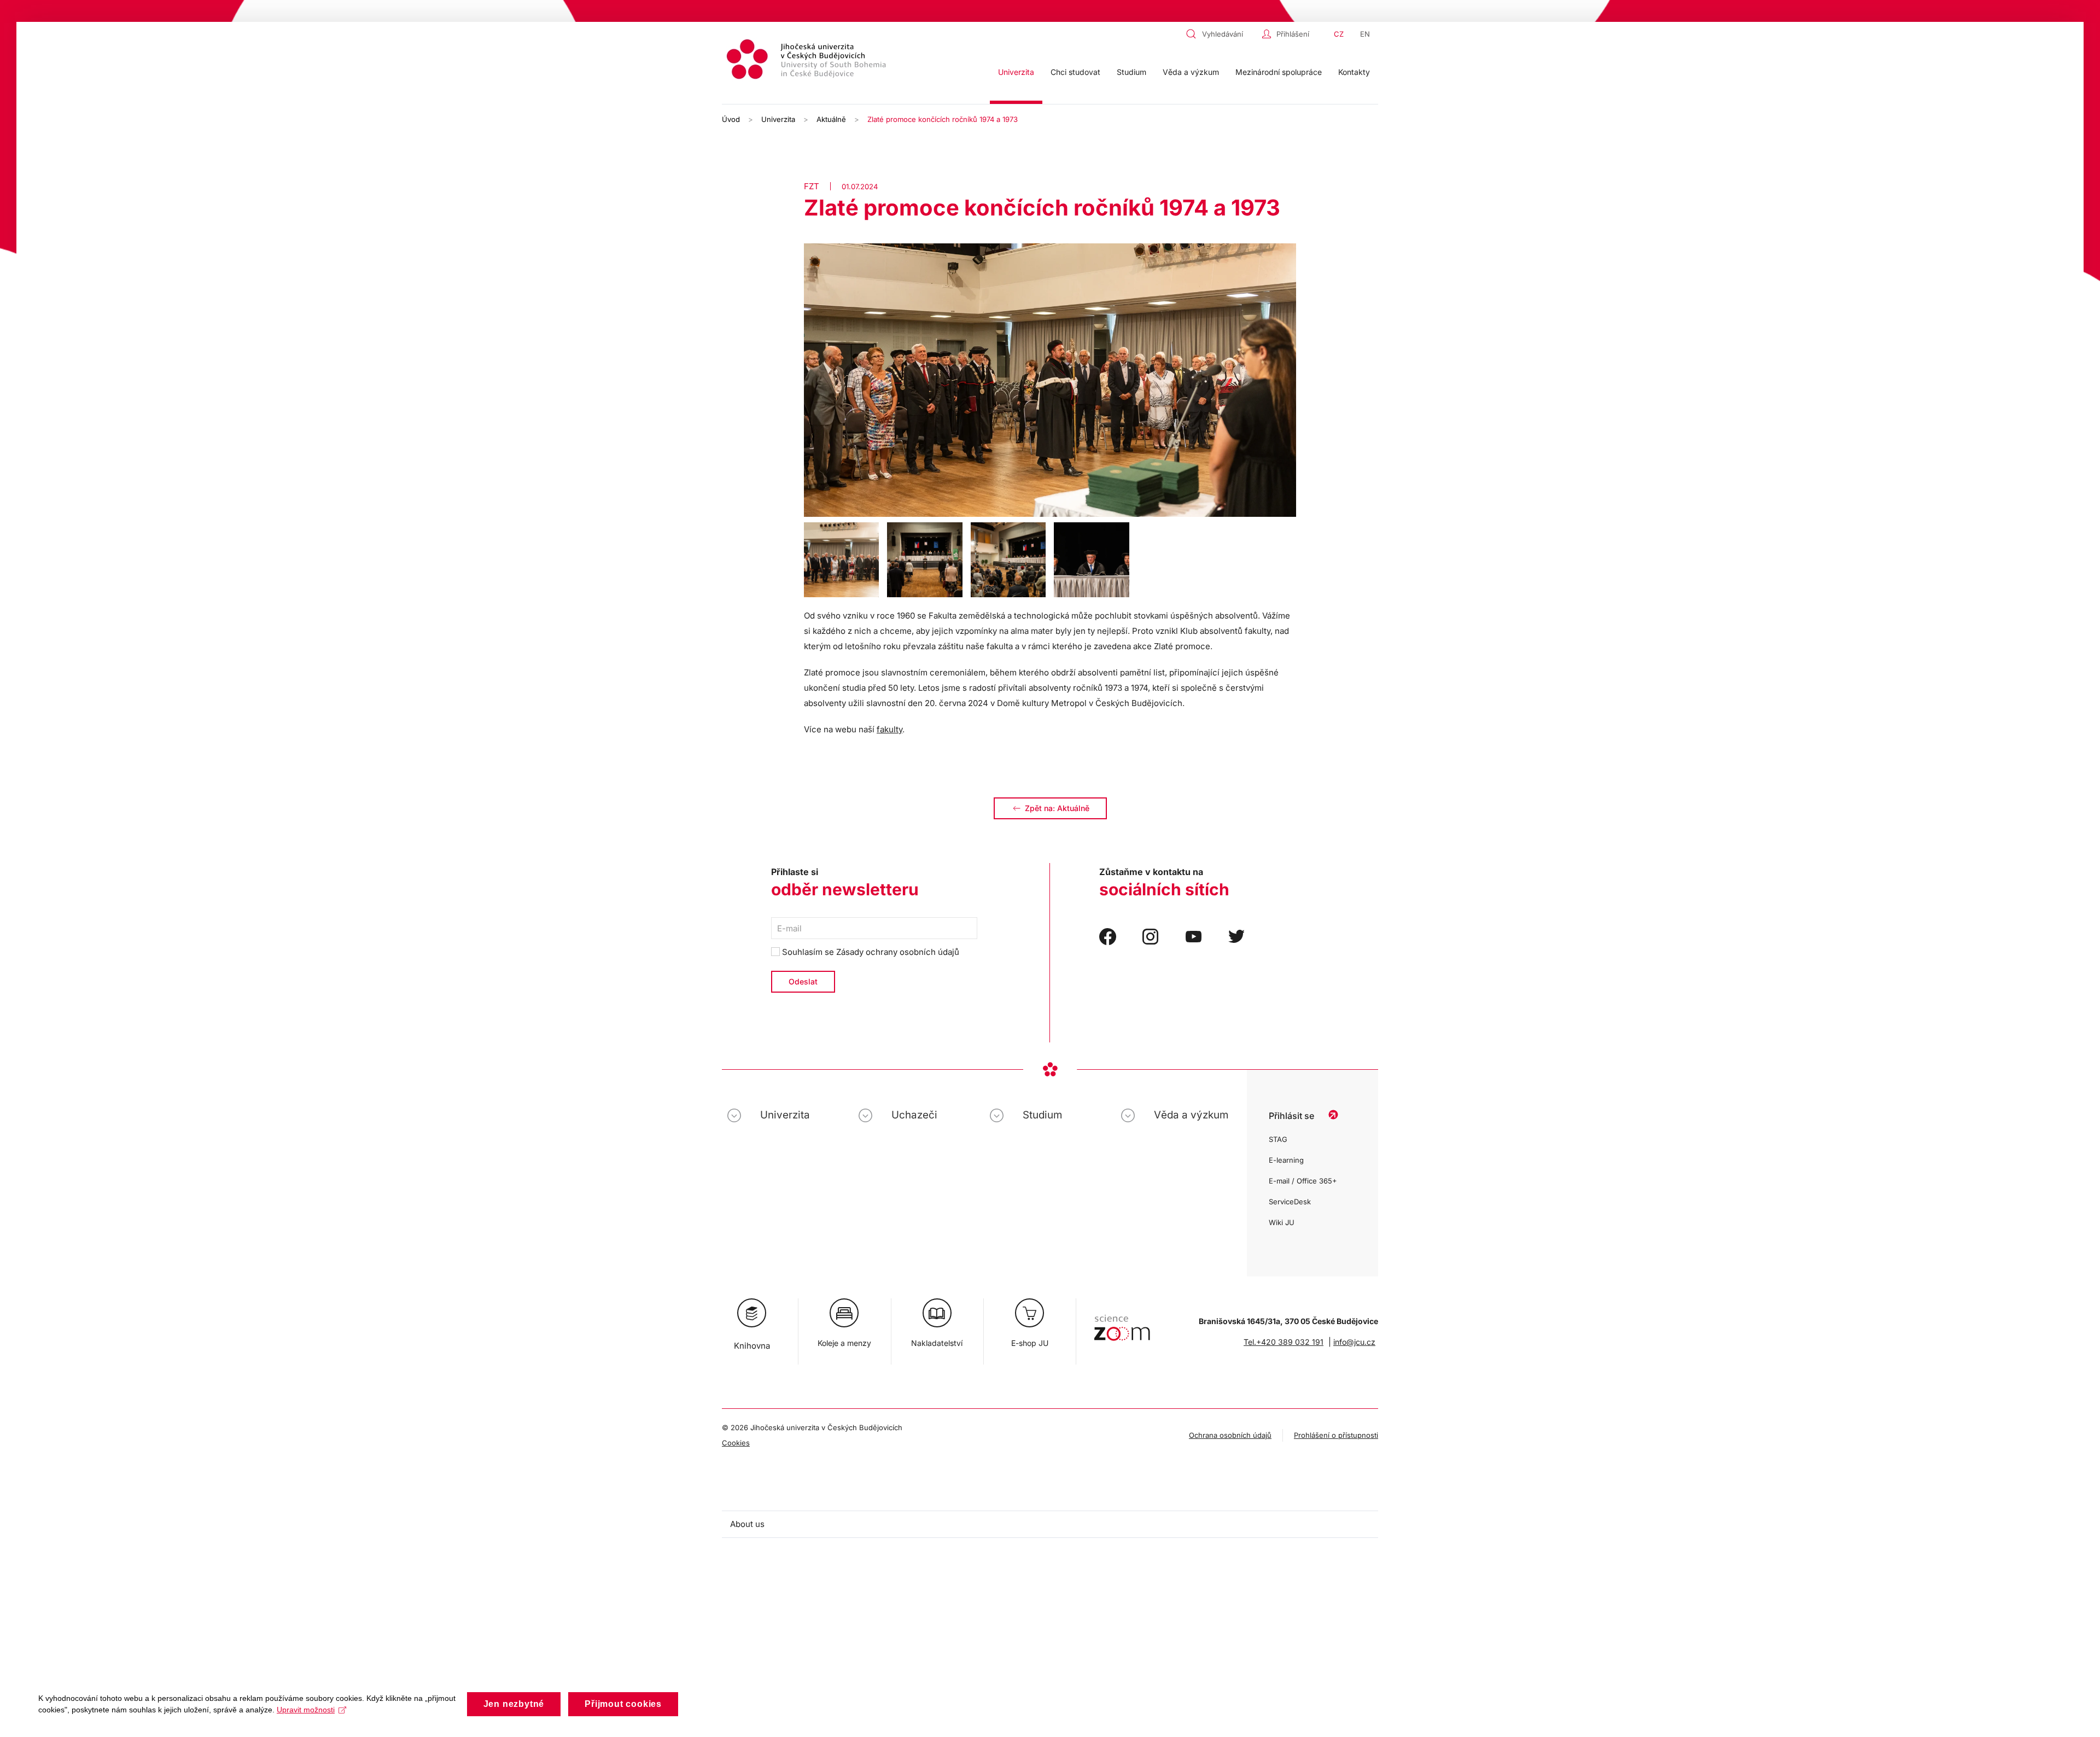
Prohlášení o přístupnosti (1336, 1435)
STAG (1278, 1139)
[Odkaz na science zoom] (1122, 1322)
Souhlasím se (870, 952)
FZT (812, 186)
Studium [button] (1131, 72)
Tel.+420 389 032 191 (1284, 1342)
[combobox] (1221, 34)
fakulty (889, 729)
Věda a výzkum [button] (1191, 72)
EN (1365, 34)
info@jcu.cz (1354, 1342)
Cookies (736, 1443)
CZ (1339, 34)
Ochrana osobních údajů (1230, 1435)
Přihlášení (1293, 34)
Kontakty (1354, 72)
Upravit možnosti (306, 1710)
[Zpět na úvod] (808, 61)
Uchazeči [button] (914, 1115)
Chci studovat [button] (1075, 72)
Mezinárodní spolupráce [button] (1279, 72)
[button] (841, 560)
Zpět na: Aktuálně (1057, 808)
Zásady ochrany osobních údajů (898, 952)
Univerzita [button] (1016, 72)
